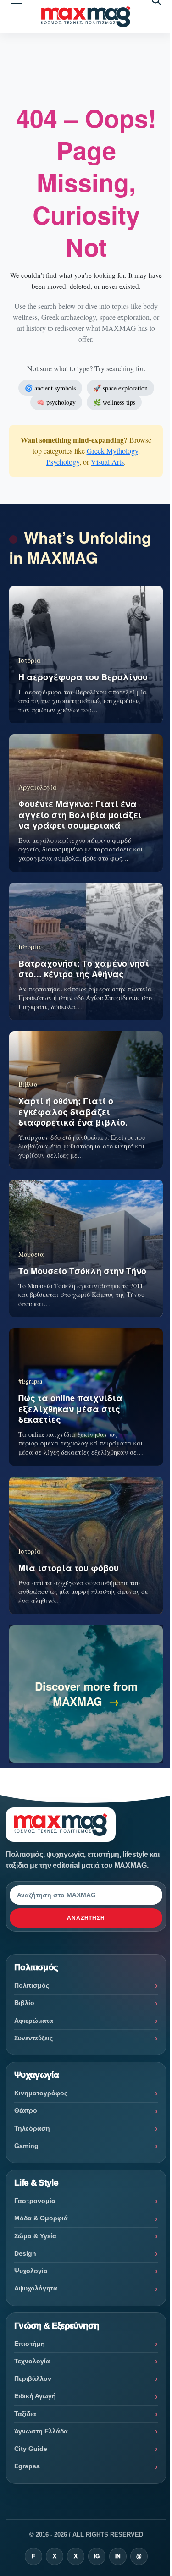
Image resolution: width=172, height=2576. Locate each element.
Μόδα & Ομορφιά (41, 2218)
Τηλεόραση (32, 2128)
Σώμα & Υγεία (35, 2236)
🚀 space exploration (120, 388)
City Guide (31, 2449)
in (118, 2556)
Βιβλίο (24, 2003)
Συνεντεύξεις (33, 2038)
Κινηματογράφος (41, 2093)
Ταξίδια (25, 2414)
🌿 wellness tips (114, 402)
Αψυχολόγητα (36, 2288)
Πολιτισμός (32, 1985)
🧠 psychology (56, 402)
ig (97, 2556)
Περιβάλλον (33, 2378)
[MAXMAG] (86, 17)
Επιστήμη (30, 2344)
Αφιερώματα (34, 2021)
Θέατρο (26, 2110)
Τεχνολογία (32, 2361)
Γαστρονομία (35, 2201)
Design (25, 2253)
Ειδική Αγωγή (35, 2396)
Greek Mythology (112, 451)
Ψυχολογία (31, 2271)
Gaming (26, 2146)
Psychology (63, 462)
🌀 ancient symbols (50, 388)
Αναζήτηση (86, 1918)
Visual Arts (107, 462)
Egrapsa (27, 2466)
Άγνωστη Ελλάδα (41, 2431)
